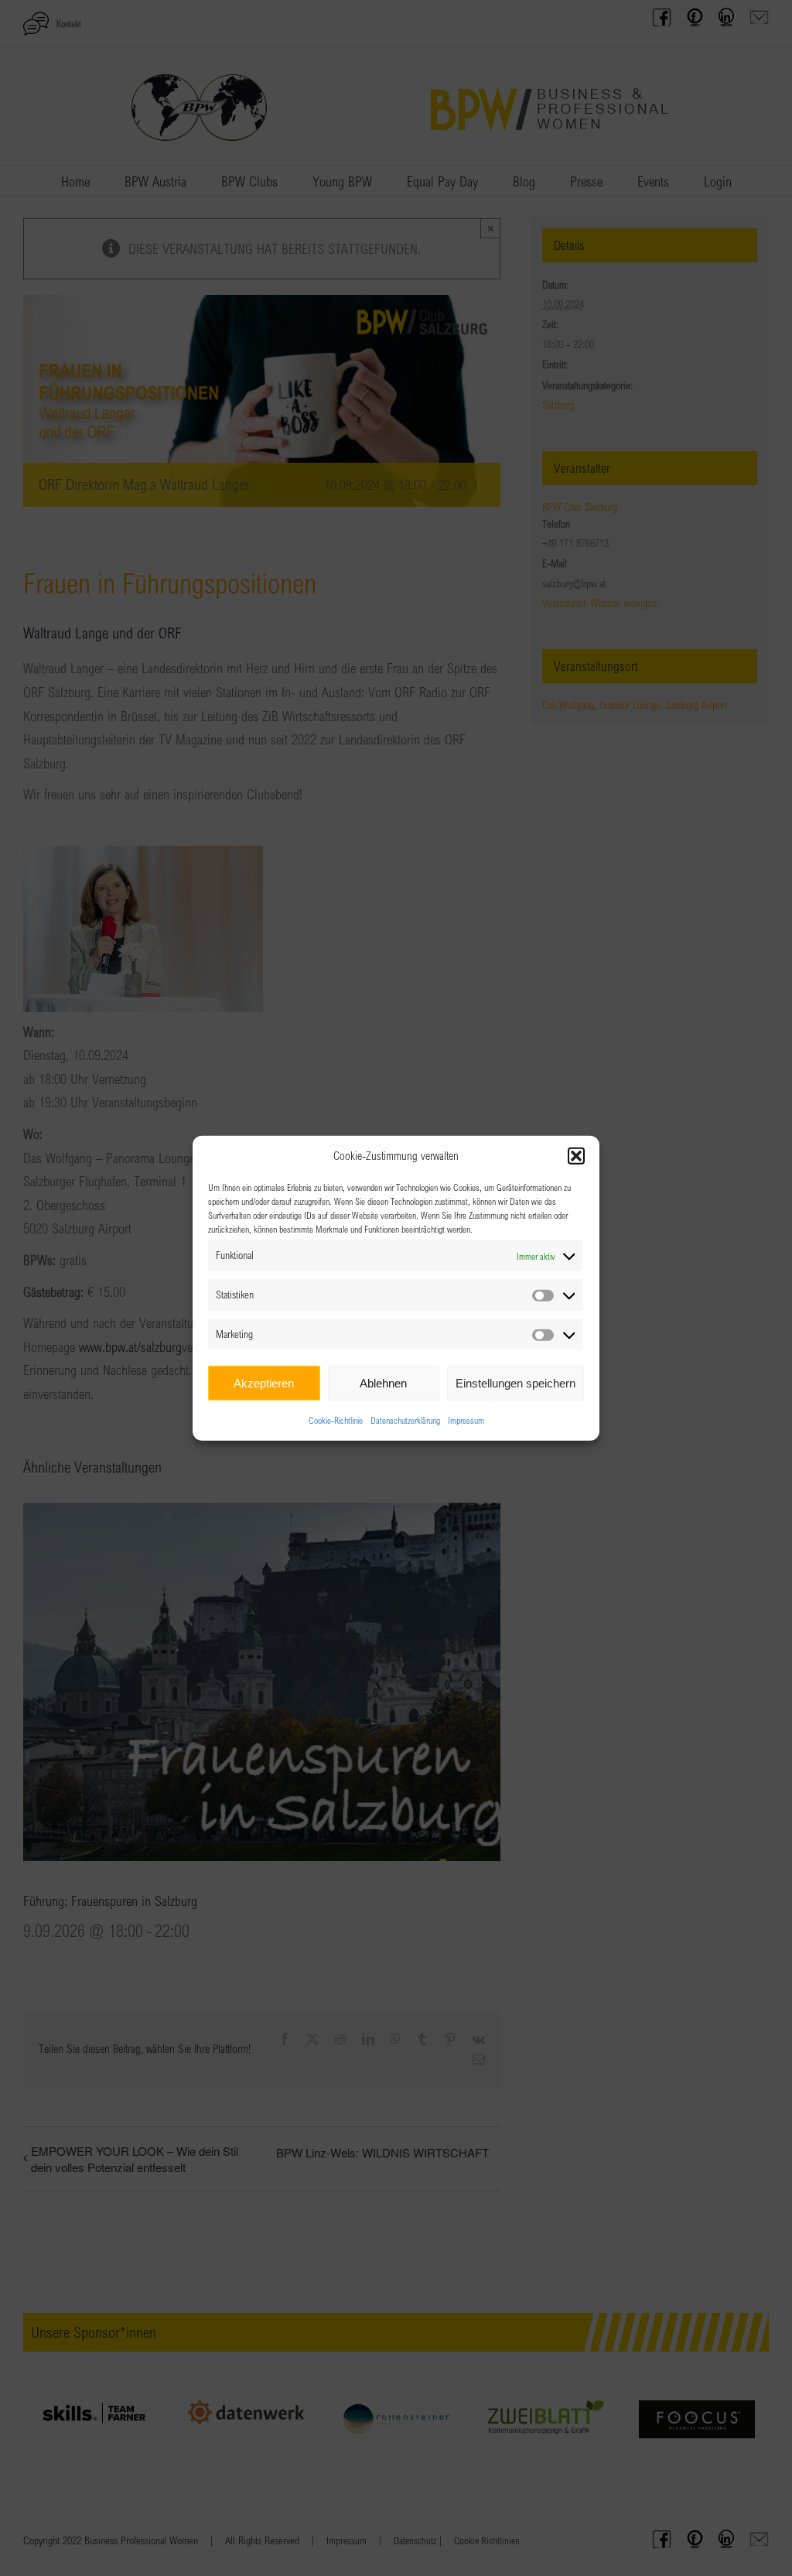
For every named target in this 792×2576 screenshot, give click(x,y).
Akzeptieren (264, 1382)
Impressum (466, 1420)
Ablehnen (383, 1382)
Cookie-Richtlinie (336, 1420)
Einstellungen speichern (515, 1382)
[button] (576, 1156)
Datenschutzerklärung (405, 1420)
